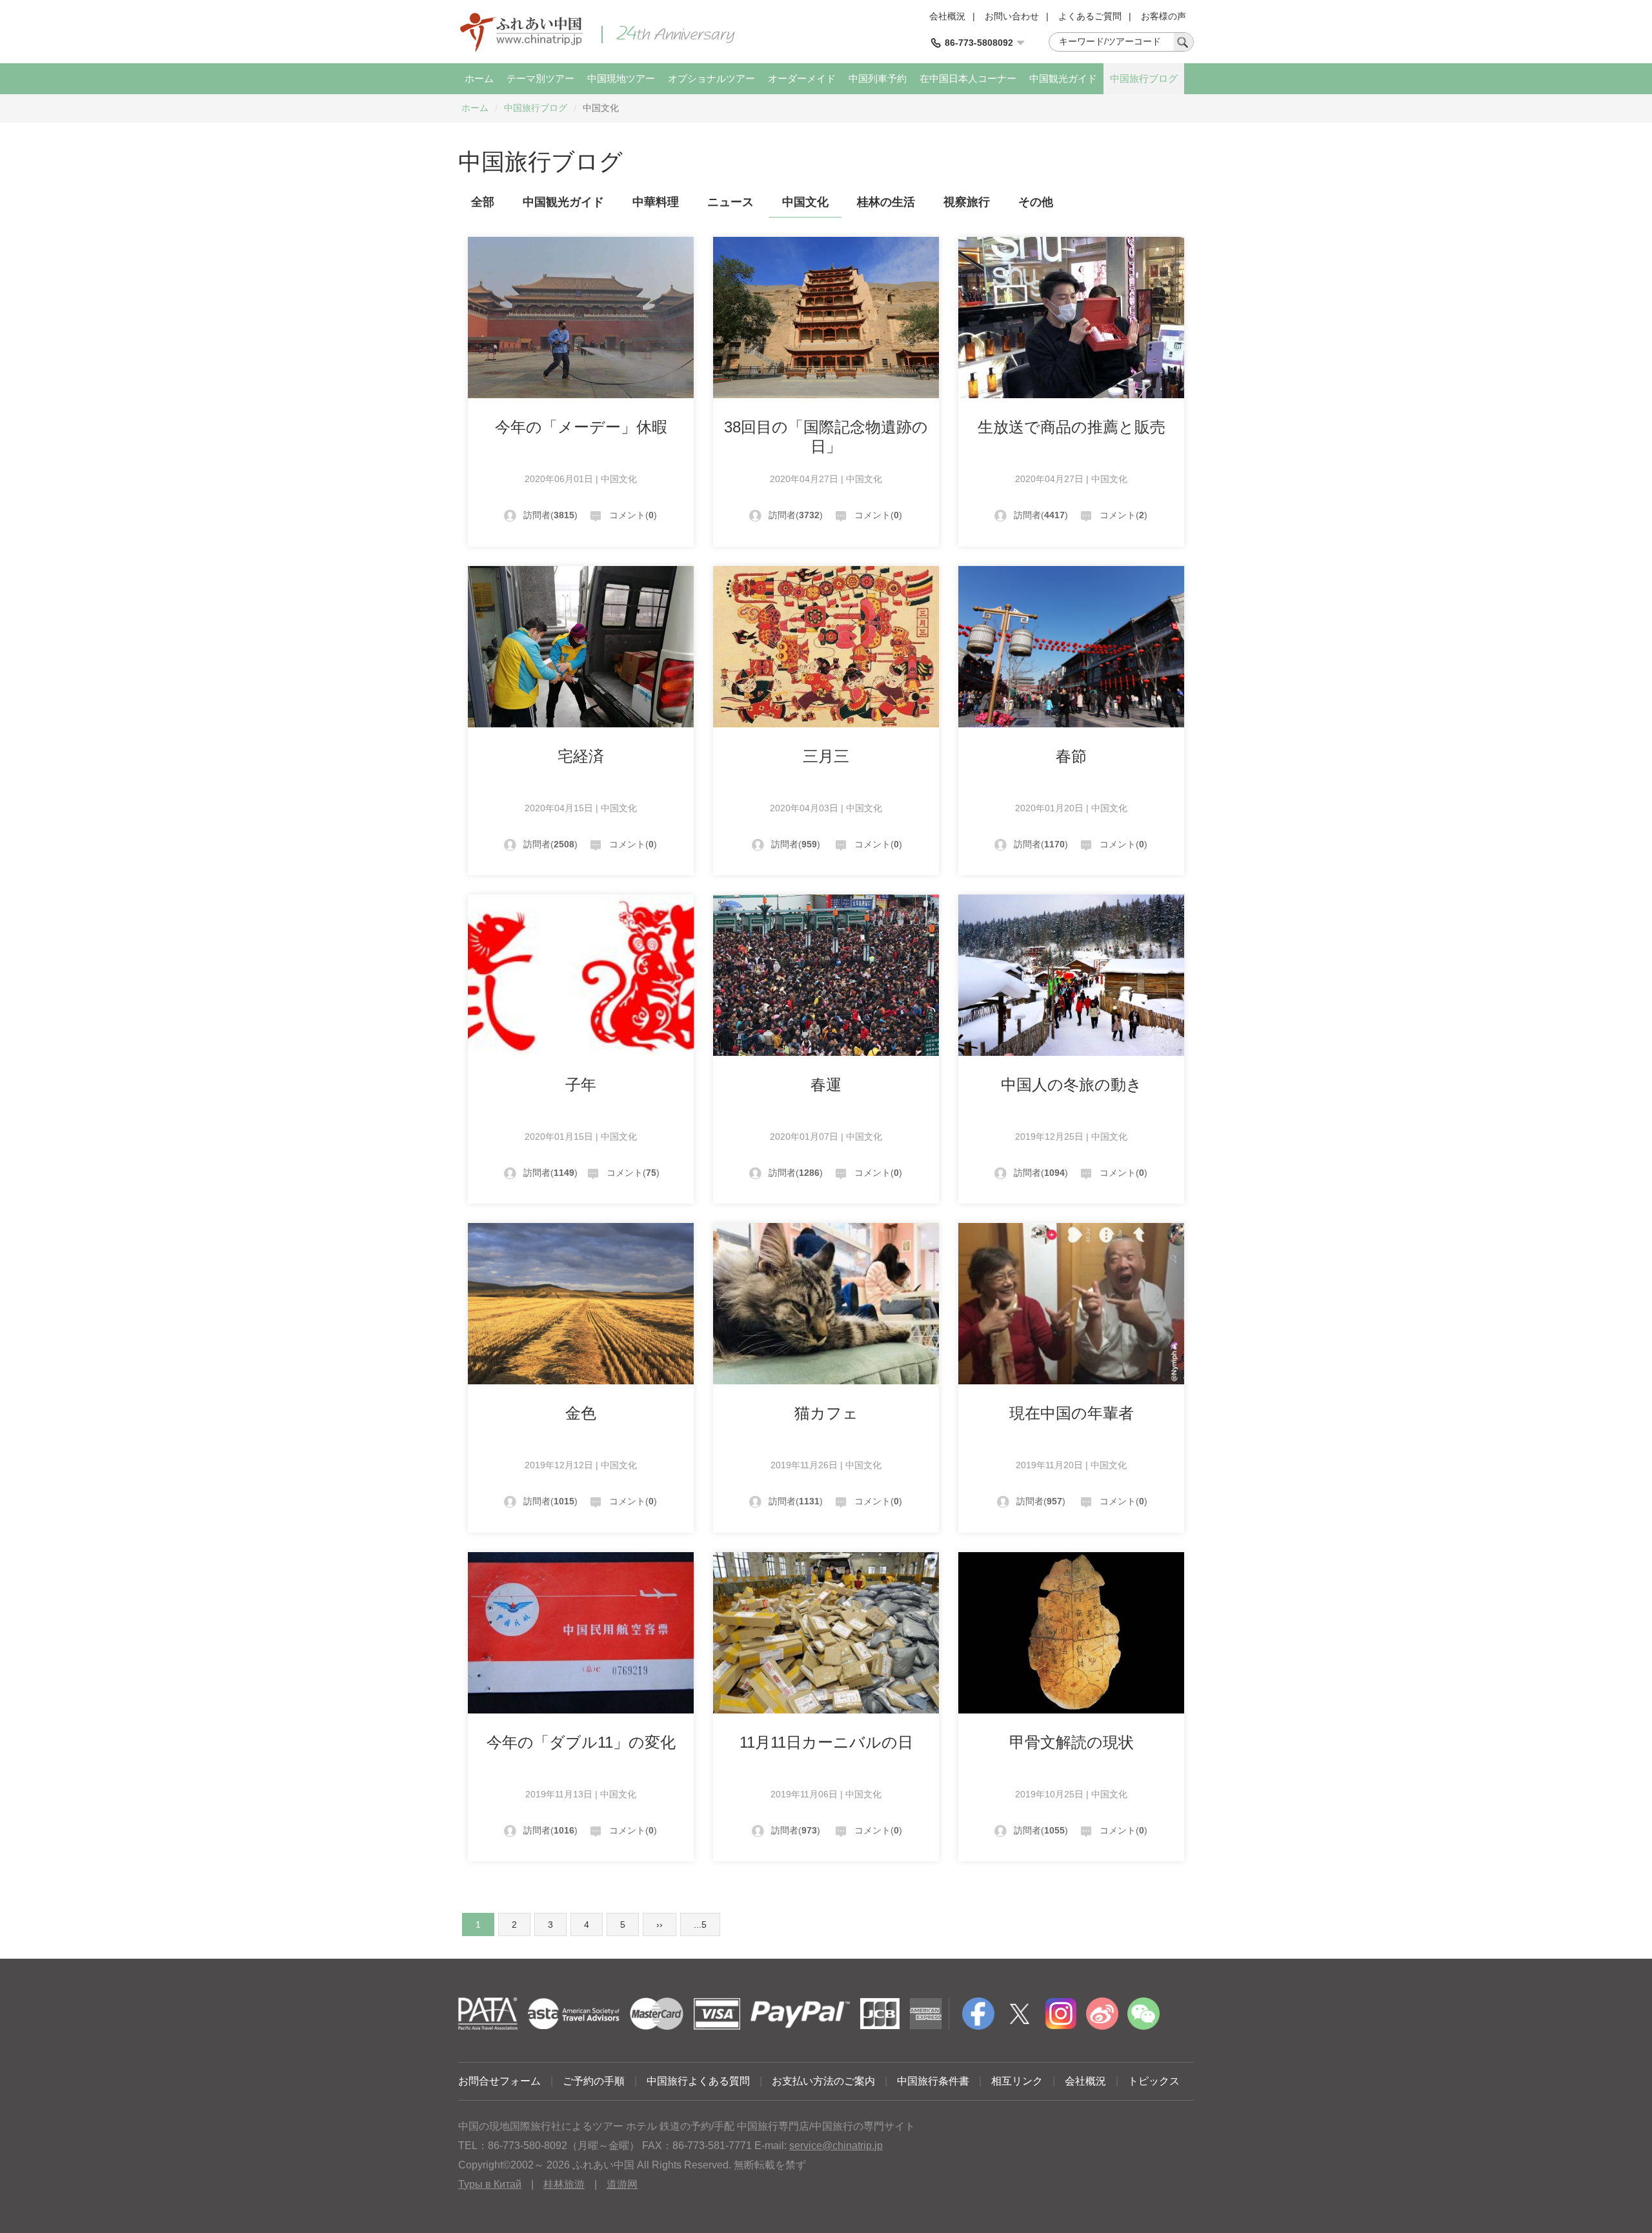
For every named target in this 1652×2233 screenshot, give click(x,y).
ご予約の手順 (594, 2081)
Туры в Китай (490, 2184)
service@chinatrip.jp (836, 2146)
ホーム (479, 78)
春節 (1071, 756)
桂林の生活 (886, 202)
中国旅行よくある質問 (698, 2081)
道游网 (622, 2184)
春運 (826, 1085)
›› (660, 1925)
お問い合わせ (1012, 16)
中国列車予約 (878, 78)
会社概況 (947, 16)
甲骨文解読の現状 (1072, 1742)
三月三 (826, 756)
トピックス (1154, 2081)
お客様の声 (1163, 16)
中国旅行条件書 (933, 2081)
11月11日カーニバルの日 (826, 1742)
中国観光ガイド (1063, 78)
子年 (581, 1085)
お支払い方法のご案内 (823, 2081)
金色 (581, 1413)
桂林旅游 (564, 2184)
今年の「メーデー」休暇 (581, 427)
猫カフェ (826, 1413)
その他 (1036, 202)
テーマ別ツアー (540, 78)
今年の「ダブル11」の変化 (581, 1742)
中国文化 (805, 202)
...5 (700, 1925)
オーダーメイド (802, 78)
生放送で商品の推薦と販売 (1072, 427)
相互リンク (1017, 2081)
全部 (483, 202)
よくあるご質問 (1090, 16)
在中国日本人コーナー (968, 78)
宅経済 (581, 756)
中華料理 (656, 202)
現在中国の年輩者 (1072, 1413)
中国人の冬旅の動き (1072, 1085)
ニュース (730, 202)
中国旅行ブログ (1144, 78)
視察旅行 (967, 202)
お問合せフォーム (499, 2081)
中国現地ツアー (621, 78)
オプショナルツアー (711, 78)
